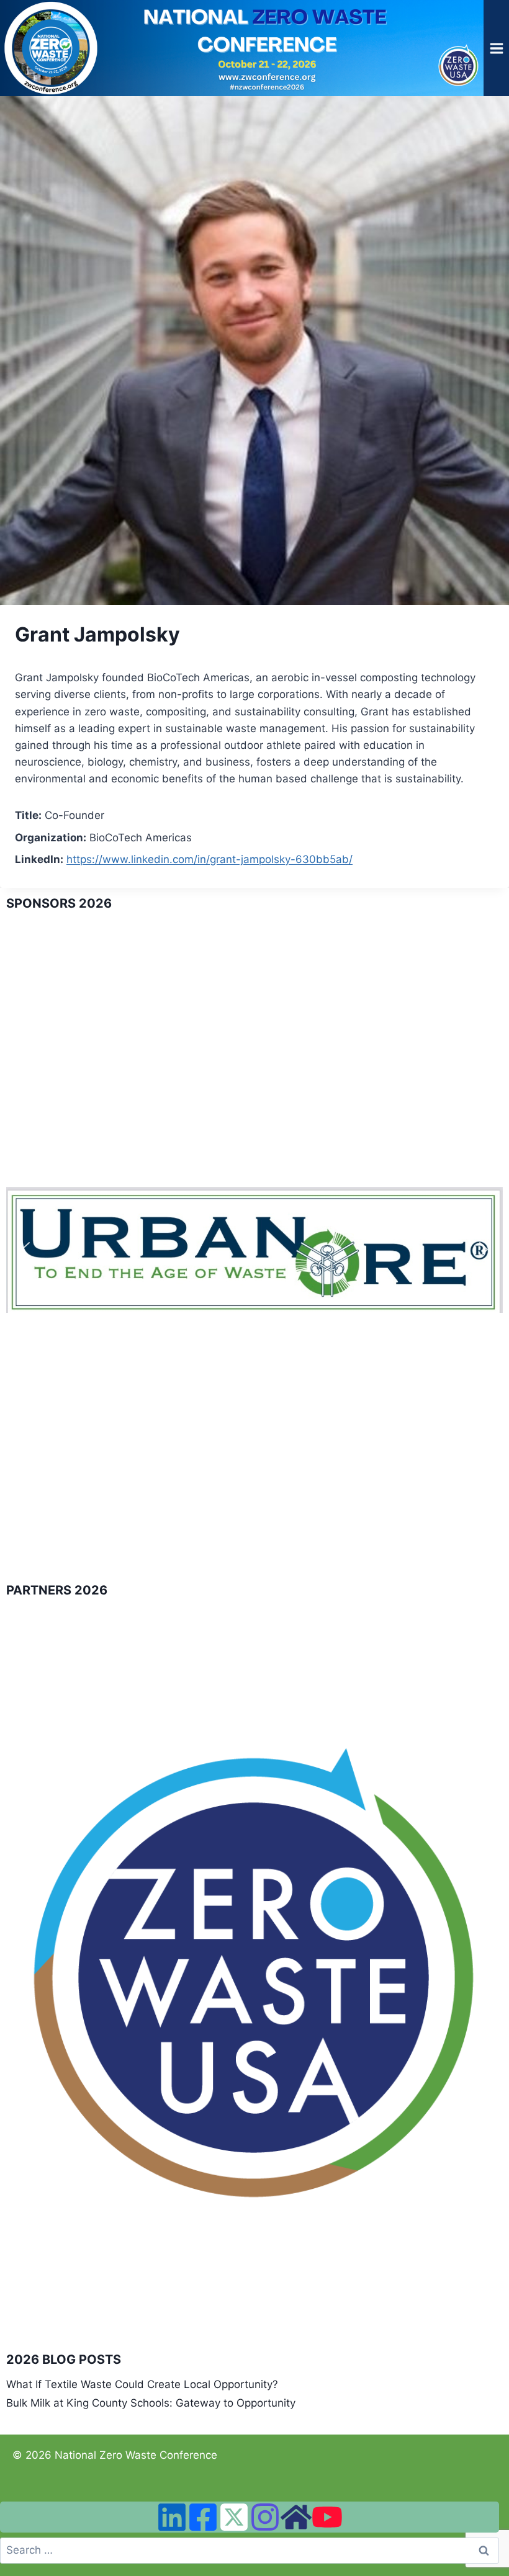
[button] (25, 1250)
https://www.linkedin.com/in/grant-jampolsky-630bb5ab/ (209, 859)
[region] (254, 1250)
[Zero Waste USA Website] (296, 2517)
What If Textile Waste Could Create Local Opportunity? (142, 2384)
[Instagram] (265, 2517)
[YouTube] (327, 2517)
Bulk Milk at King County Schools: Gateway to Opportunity (151, 2403)
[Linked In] (172, 2517)
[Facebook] (203, 2517)
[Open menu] (496, 48)
